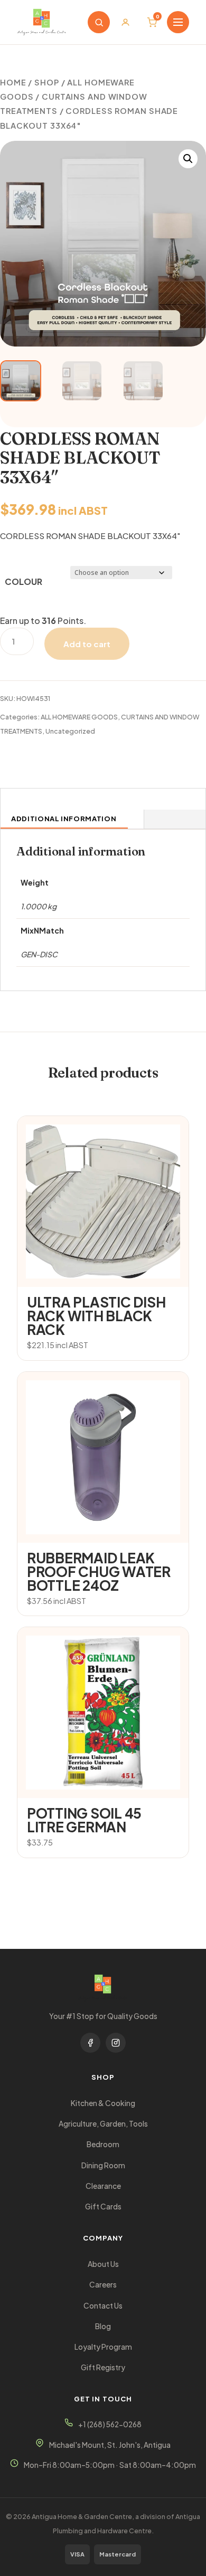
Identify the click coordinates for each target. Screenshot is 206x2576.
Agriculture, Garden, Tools (103, 2124)
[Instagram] (116, 2043)
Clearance (103, 2186)
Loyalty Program (103, 2347)
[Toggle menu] (178, 22)
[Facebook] (90, 2043)
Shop (47, 82)
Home (13, 82)
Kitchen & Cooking (103, 2103)
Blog (103, 2326)
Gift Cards (103, 2207)
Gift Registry (103, 2367)
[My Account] (125, 22)
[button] (188, 159)
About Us (103, 2264)
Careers (103, 2285)
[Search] (99, 22)
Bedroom (103, 2144)
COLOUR (24, 581)
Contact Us (103, 2306)
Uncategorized (70, 731)
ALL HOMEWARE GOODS (79, 717)
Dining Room (103, 2165)
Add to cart (87, 644)
